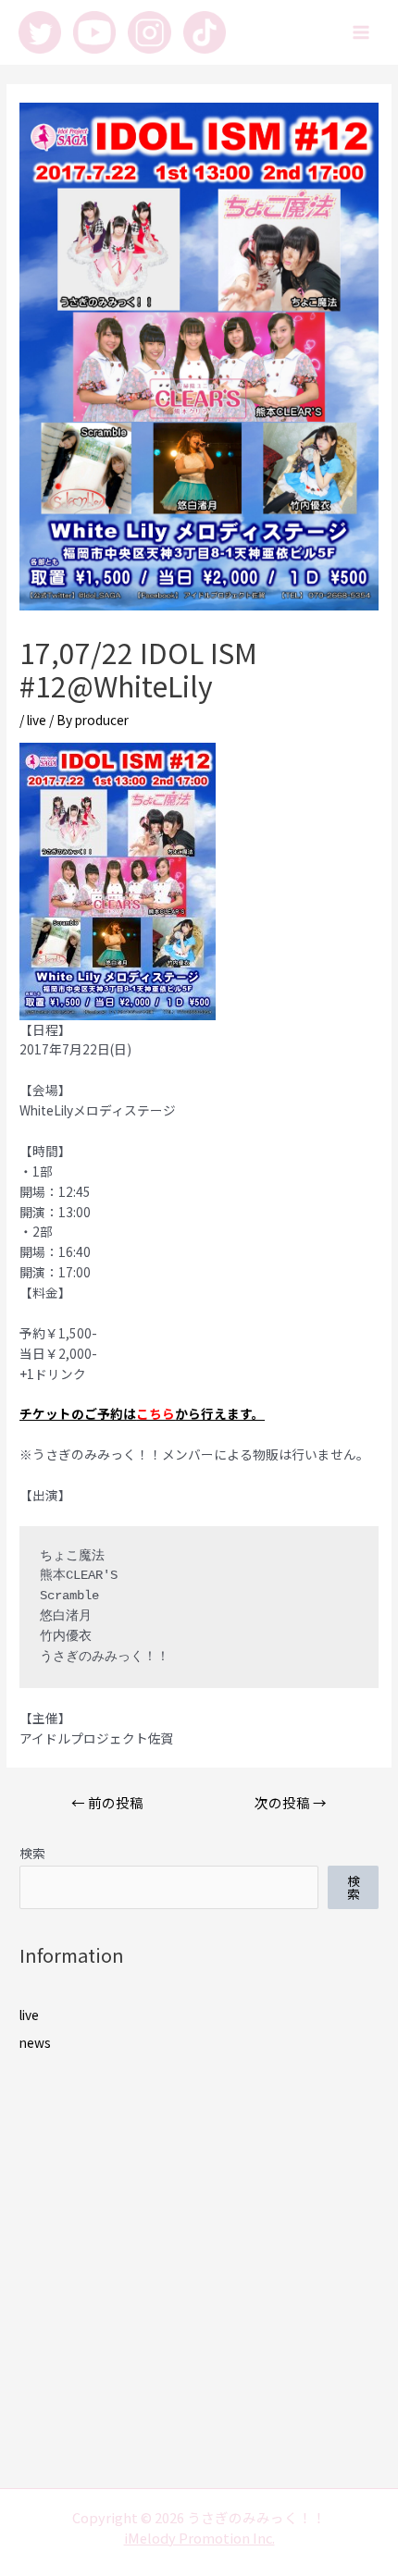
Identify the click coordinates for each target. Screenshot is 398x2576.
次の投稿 (291, 1802)
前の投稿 (107, 1802)
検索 (32, 1853)
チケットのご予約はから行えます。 (142, 1413)
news (35, 2042)
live (37, 720)
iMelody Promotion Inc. (199, 2538)
